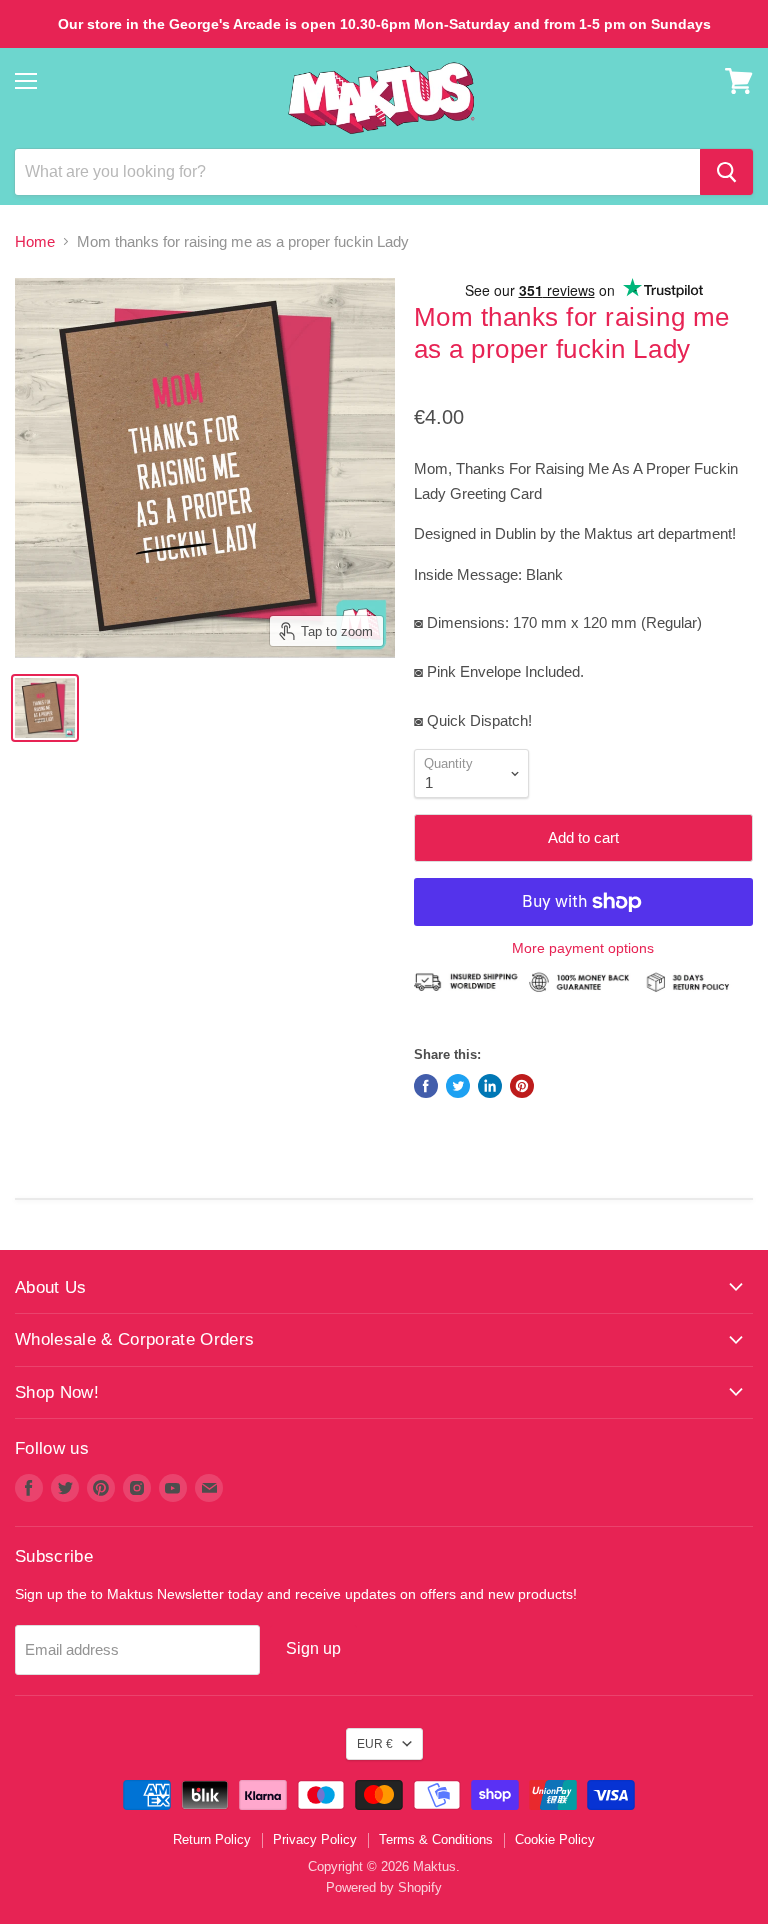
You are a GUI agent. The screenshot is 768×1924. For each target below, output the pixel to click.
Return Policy (212, 1839)
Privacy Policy (315, 1839)
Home (35, 241)
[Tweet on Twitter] (458, 1086)
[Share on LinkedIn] (490, 1086)
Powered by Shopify (384, 1887)
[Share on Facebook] (426, 1086)
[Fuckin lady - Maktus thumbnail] (45, 708)
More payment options (583, 948)
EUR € (375, 1744)
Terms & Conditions (436, 1839)
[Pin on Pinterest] (522, 1086)
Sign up (313, 1648)
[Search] (726, 172)
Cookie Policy (555, 1839)
